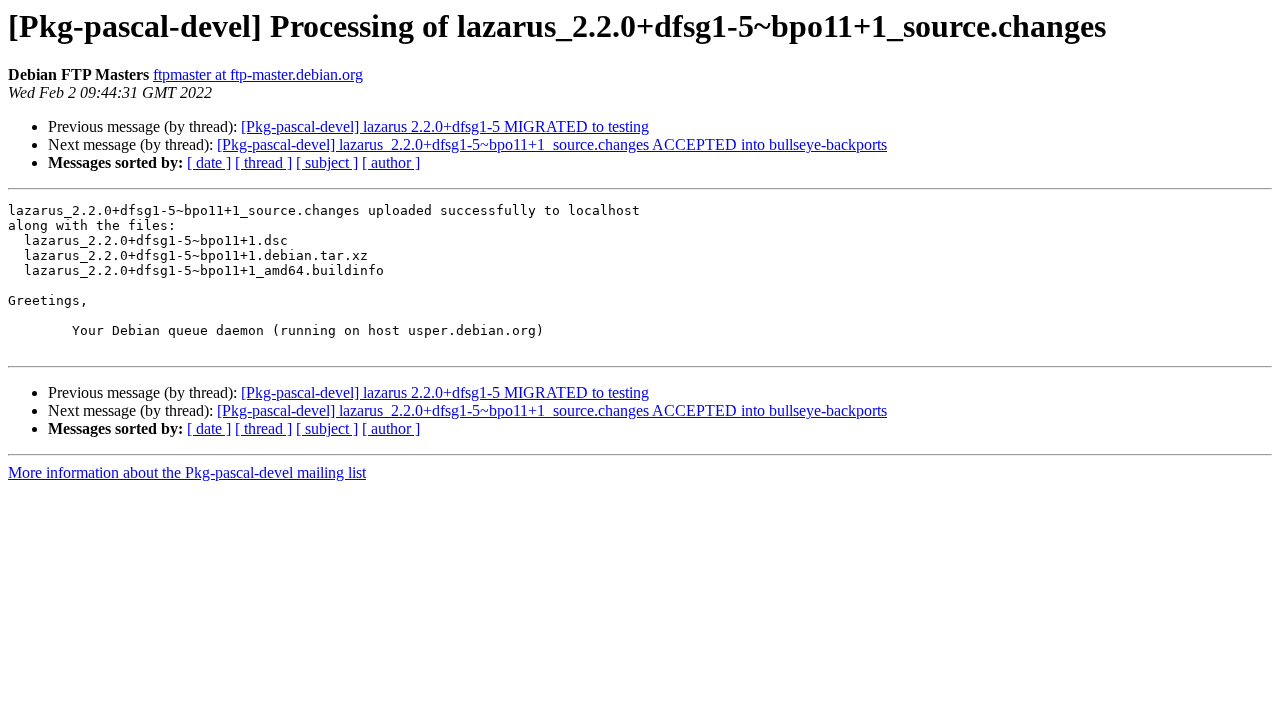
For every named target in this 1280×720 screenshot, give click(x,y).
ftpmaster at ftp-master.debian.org (258, 74)
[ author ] (391, 162)
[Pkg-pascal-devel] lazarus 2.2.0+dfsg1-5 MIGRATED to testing (445, 126)
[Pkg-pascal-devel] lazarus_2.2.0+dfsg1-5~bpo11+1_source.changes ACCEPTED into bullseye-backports (552, 144)
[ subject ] (327, 162)
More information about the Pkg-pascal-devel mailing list (187, 472)
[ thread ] (263, 162)
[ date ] (209, 162)
